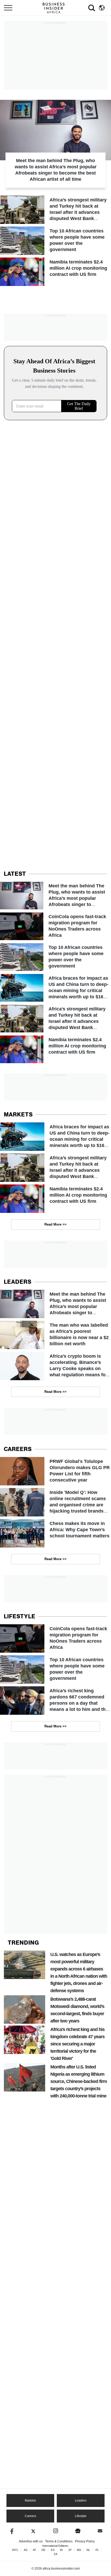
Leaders (81, 2501)
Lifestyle (81, 2516)
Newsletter (100, 2531)
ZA (55, 2554)
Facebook (11, 2531)
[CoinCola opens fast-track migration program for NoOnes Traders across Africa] (55, 926)
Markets (30, 2501)
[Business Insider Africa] (55, 8)
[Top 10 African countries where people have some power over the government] (55, 241)
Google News (78, 2531)
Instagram (56, 2531)
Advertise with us (31, 2541)
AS (26, 2550)
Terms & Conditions (59, 2541)
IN (61, 2550)
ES (53, 2550)
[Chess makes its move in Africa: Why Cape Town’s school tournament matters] (55, 1533)
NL (88, 2550)
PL (97, 2550)
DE (43, 2550)
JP (70, 2550)
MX (79, 2550)
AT (34, 2550)
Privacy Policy (85, 2541)
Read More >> (55, 1224)
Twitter (33, 2531)
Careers (30, 2516)
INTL (15, 2550)
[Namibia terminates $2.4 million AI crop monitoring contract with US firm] (55, 272)
